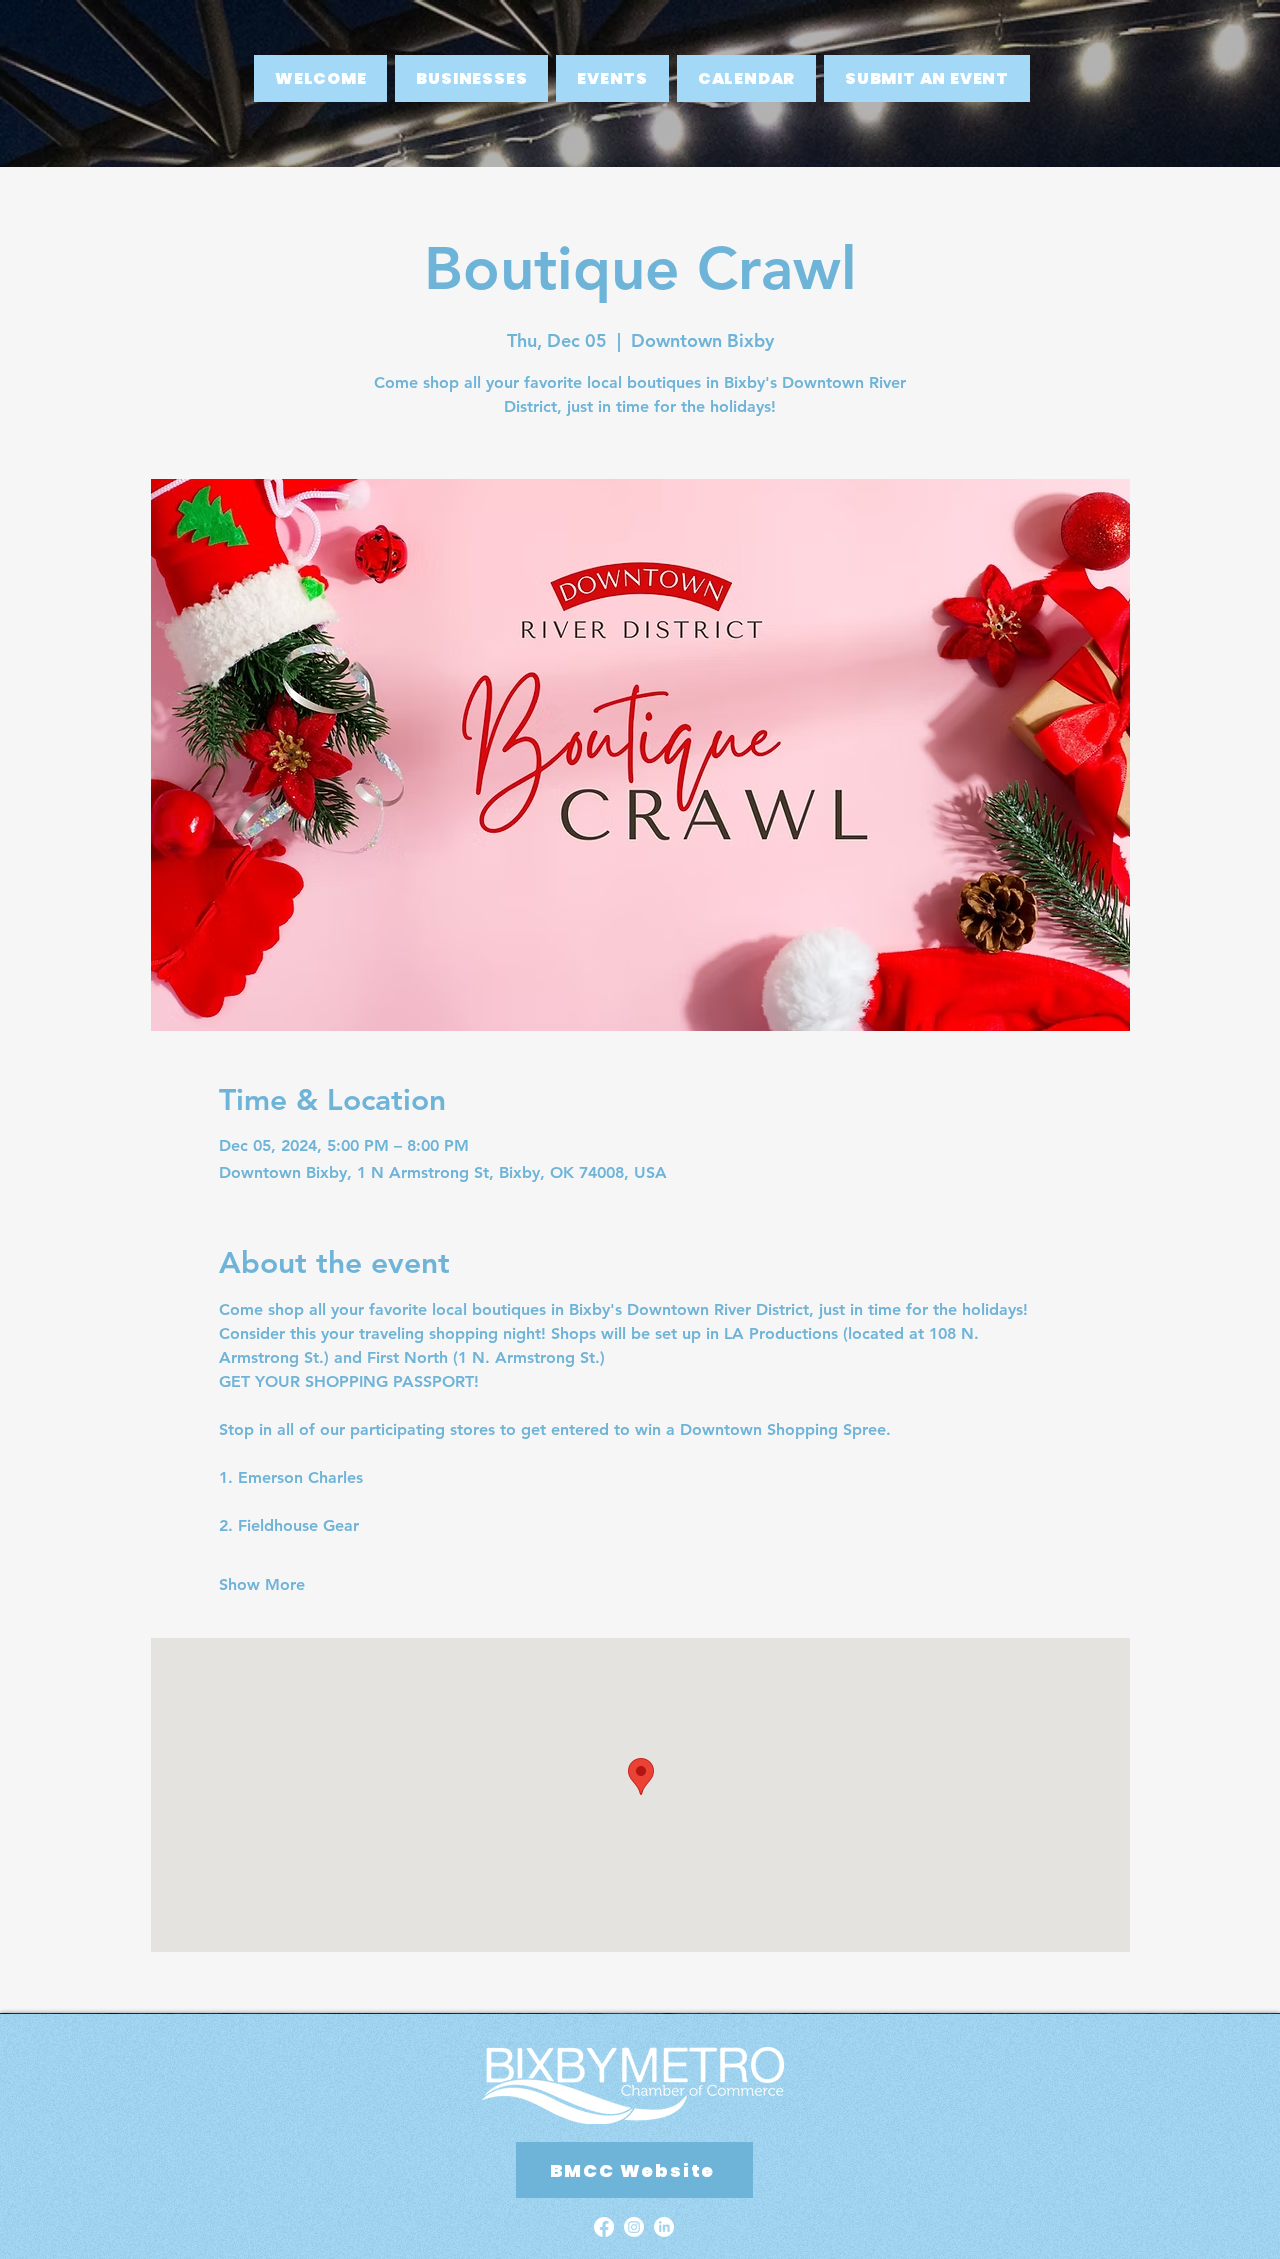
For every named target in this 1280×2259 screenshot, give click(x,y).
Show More (262, 1584)
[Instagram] (634, 2227)
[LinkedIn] (664, 2227)
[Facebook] (604, 2227)
